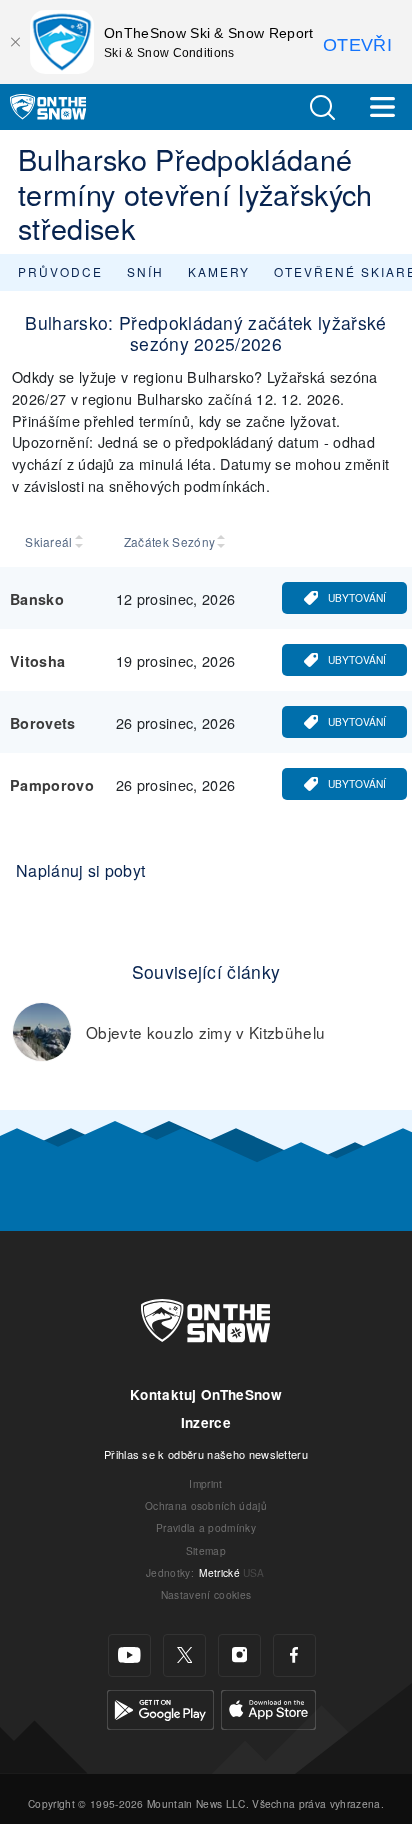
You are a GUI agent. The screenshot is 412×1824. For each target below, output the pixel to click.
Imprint (205, 1483)
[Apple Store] (268, 1706)
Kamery (219, 271)
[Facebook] (294, 1655)
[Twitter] (184, 1655)
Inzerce (206, 1422)
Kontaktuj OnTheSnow (206, 1394)
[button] (322, 107)
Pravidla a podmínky (206, 1527)
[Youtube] (129, 1655)
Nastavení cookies (206, 1594)
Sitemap (206, 1550)
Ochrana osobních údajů (206, 1505)
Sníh (145, 271)
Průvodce (60, 271)
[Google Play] (160, 1706)
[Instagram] (239, 1655)
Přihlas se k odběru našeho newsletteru (206, 1454)
